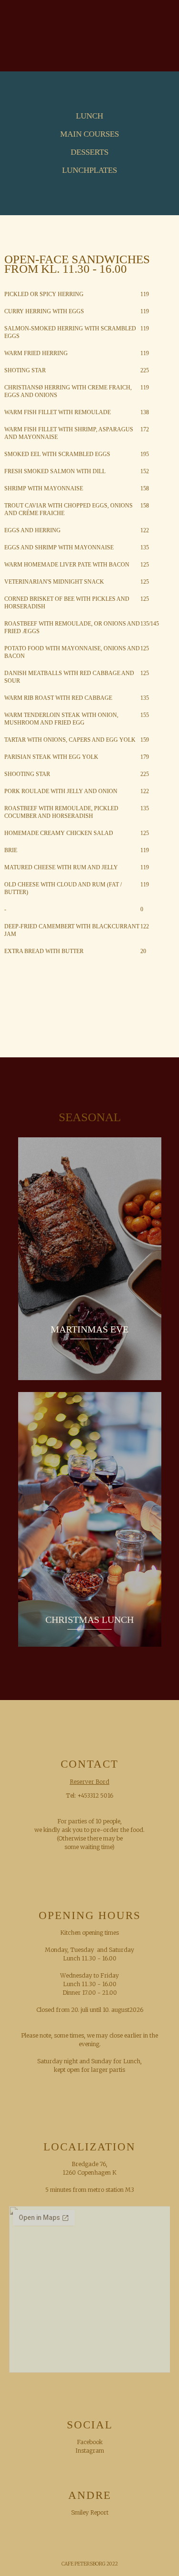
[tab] (90, 116)
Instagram (90, 2451)
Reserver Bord (89, 1782)
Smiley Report (90, 2512)
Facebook (90, 2442)
